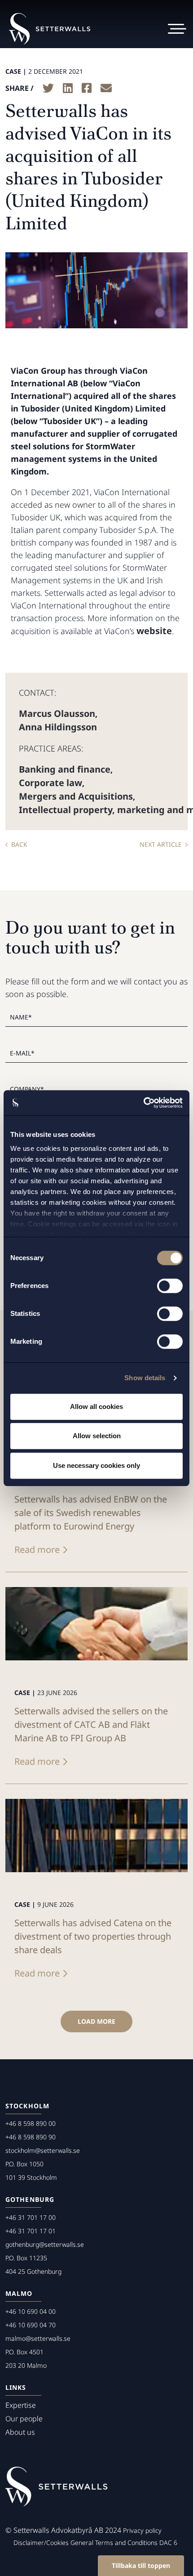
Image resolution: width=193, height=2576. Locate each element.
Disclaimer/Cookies (41, 2542)
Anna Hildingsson (58, 727)
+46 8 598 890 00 (31, 2123)
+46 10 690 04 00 (31, 2311)
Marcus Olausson (57, 713)
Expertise (21, 2405)
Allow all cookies (96, 1407)
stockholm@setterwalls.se (43, 2150)
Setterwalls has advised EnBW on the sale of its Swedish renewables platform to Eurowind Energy (91, 1513)
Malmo (19, 2293)
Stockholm (27, 2106)
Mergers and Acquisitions (76, 796)
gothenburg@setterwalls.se (45, 2244)
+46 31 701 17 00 (31, 2217)
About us (20, 2432)
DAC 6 (168, 2542)
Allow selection (97, 1436)
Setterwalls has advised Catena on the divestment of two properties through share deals (93, 1936)
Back (19, 844)
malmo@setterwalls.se (38, 2338)
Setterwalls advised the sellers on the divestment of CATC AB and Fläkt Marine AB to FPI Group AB (91, 1724)
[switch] (170, 1286)
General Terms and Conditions (114, 2542)
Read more (37, 1550)
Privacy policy (142, 2530)
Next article (161, 844)
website (154, 631)
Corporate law (50, 783)
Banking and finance (65, 769)
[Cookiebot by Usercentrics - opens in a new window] (143, 1103)
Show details (145, 1378)
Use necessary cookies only (96, 1465)
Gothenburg (30, 2199)
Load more (96, 2021)
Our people (24, 2419)
